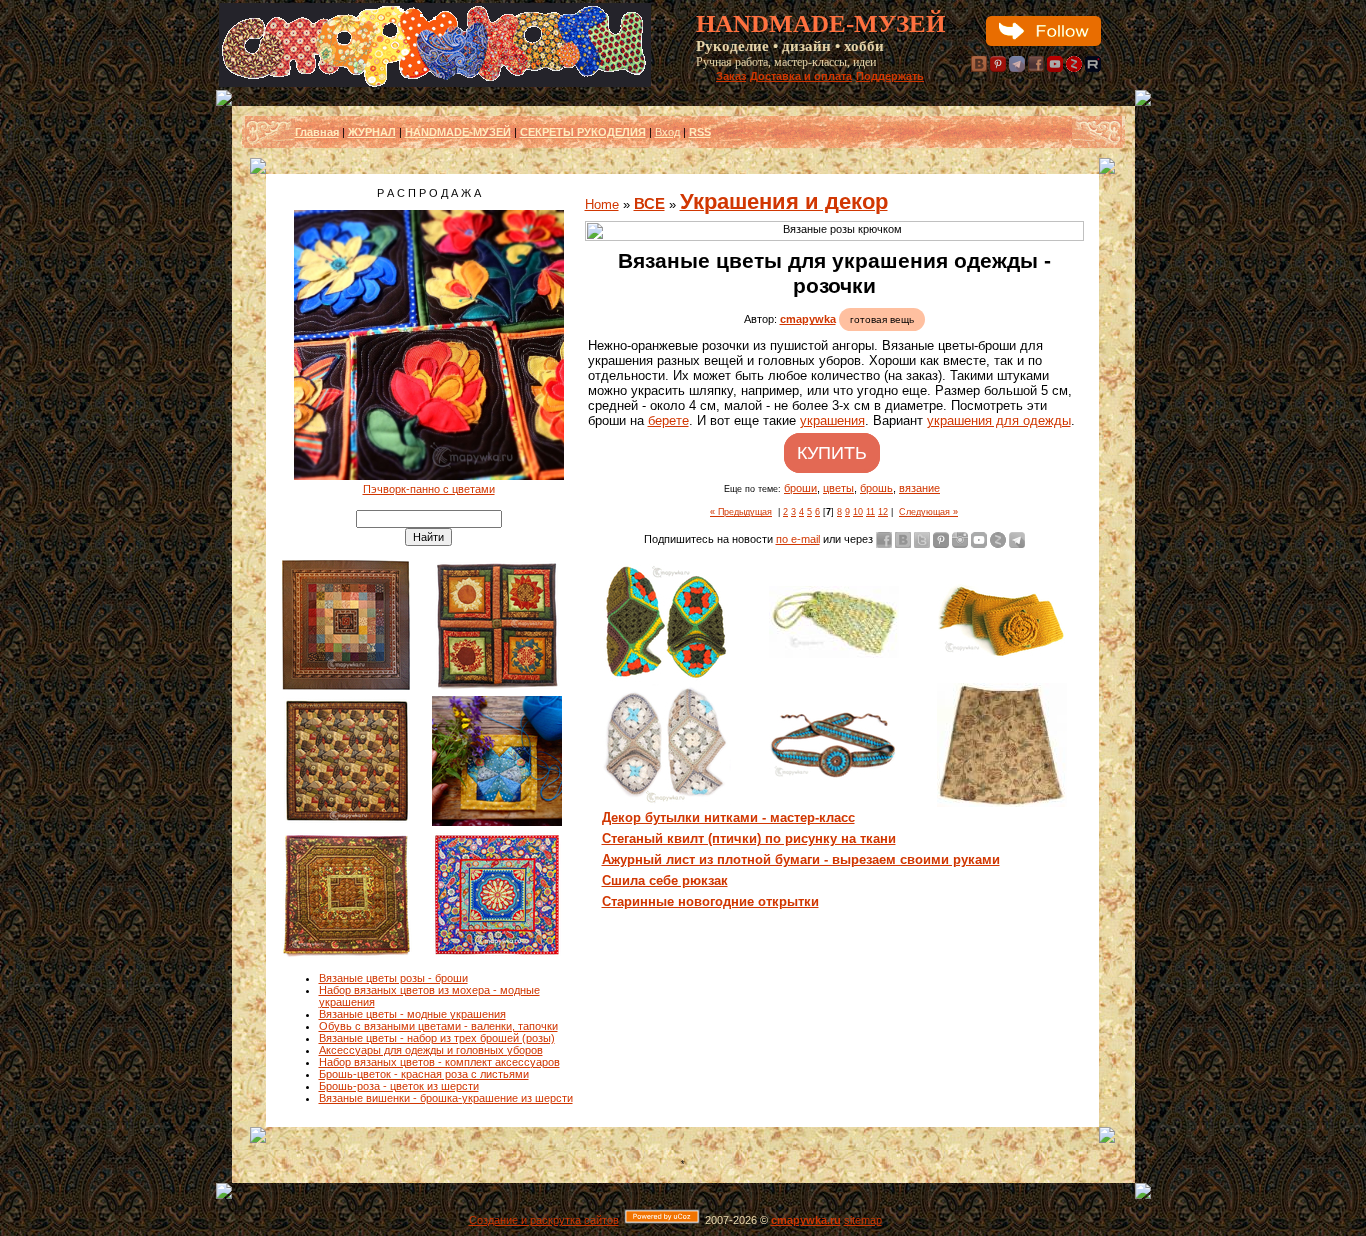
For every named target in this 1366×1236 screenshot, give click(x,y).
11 (870, 512)
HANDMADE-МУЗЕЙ (458, 132)
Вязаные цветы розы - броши (393, 978)
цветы (838, 488)
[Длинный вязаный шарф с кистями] (1002, 656)
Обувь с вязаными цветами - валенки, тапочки (438, 1026)
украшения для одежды (999, 420)
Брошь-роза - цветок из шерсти (399, 1086)
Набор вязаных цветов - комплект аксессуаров (439, 1062)
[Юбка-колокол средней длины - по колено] (1002, 803)
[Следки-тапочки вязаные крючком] (666, 801)
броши (800, 488)
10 (858, 512)
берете (668, 420)
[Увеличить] (834, 231)
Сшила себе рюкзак (665, 880)
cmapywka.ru (806, 1220)
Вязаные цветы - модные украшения (412, 1014)
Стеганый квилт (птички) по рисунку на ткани (749, 838)
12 (883, 512)
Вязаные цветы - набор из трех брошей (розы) (437, 1038)
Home (602, 204)
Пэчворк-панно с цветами (429, 489)
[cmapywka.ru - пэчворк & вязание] (435, 83)
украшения (832, 420)
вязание (919, 488)
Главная (317, 132)
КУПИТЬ (832, 453)
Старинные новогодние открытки (710, 901)
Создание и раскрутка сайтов (544, 1220)
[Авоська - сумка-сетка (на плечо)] (834, 654)
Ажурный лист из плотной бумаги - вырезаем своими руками (801, 859)
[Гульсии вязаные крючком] (666, 679)
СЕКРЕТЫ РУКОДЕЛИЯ (583, 132)
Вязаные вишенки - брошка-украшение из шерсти (446, 1098)
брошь (876, 488)
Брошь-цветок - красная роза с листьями (424, 1074)
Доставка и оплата (801, 76)
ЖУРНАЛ (372, 132)
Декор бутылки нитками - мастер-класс (728, 817)
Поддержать (890, 76)
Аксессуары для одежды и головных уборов (431, 1050)
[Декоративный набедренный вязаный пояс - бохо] (834, 776)
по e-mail (798, 539)
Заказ (731, 76)
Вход (667, 132)
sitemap (863, 1220)
